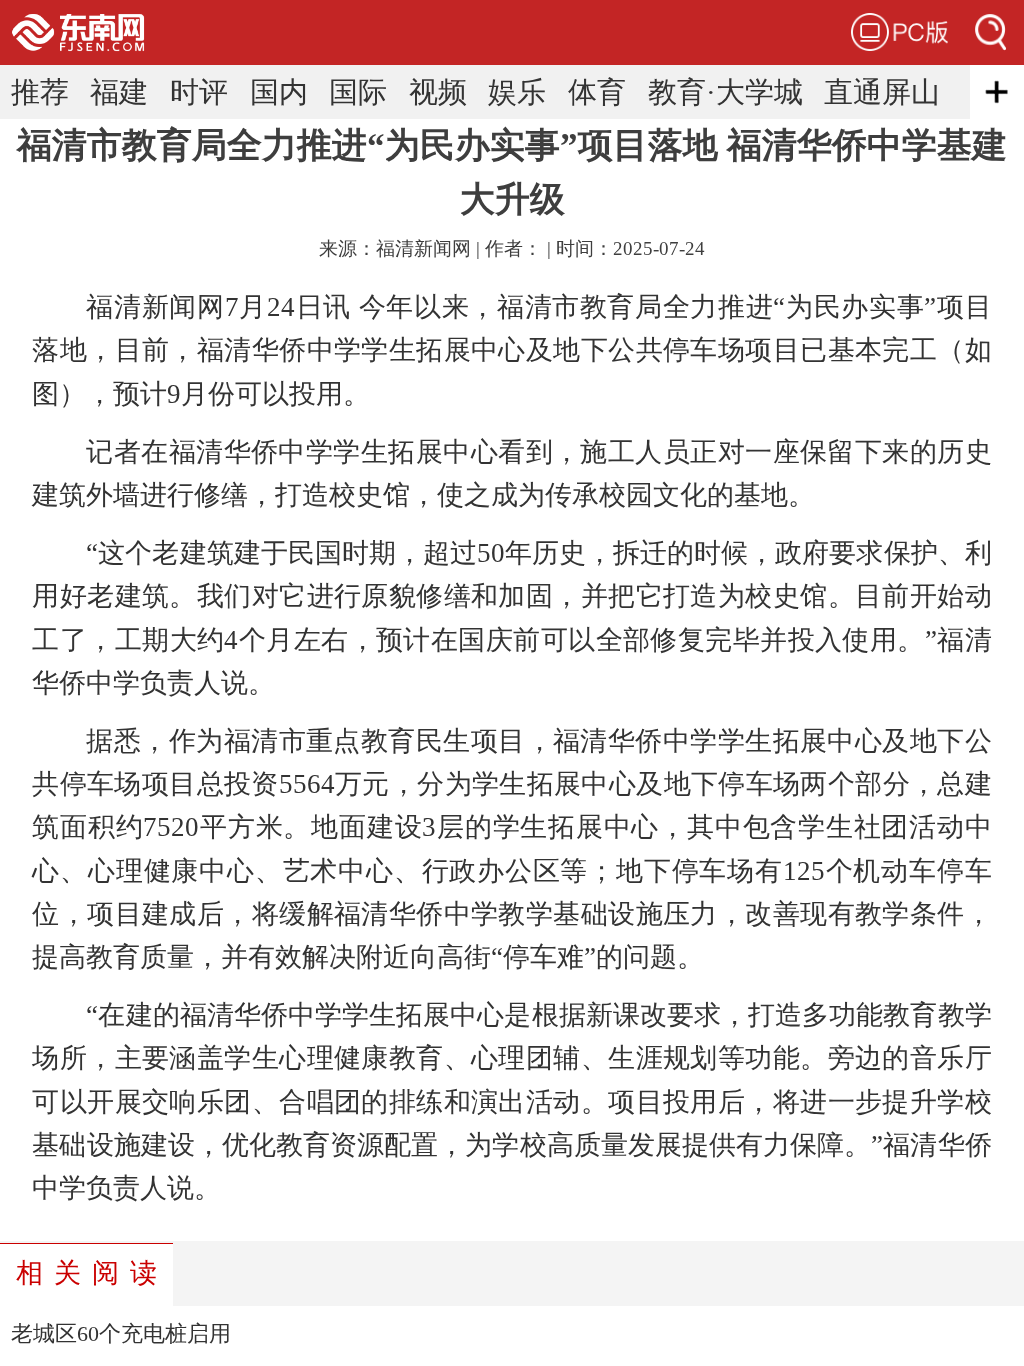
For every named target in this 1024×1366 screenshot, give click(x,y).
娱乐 (517, 92)
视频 (438, 92)
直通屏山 (882, 92)
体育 (597, 92)
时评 (199, 92)
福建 (119, 92)
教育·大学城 (725, 92)
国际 (358, 92)
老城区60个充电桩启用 (121, 1334)
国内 (279, 92)
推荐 (40, 92)
